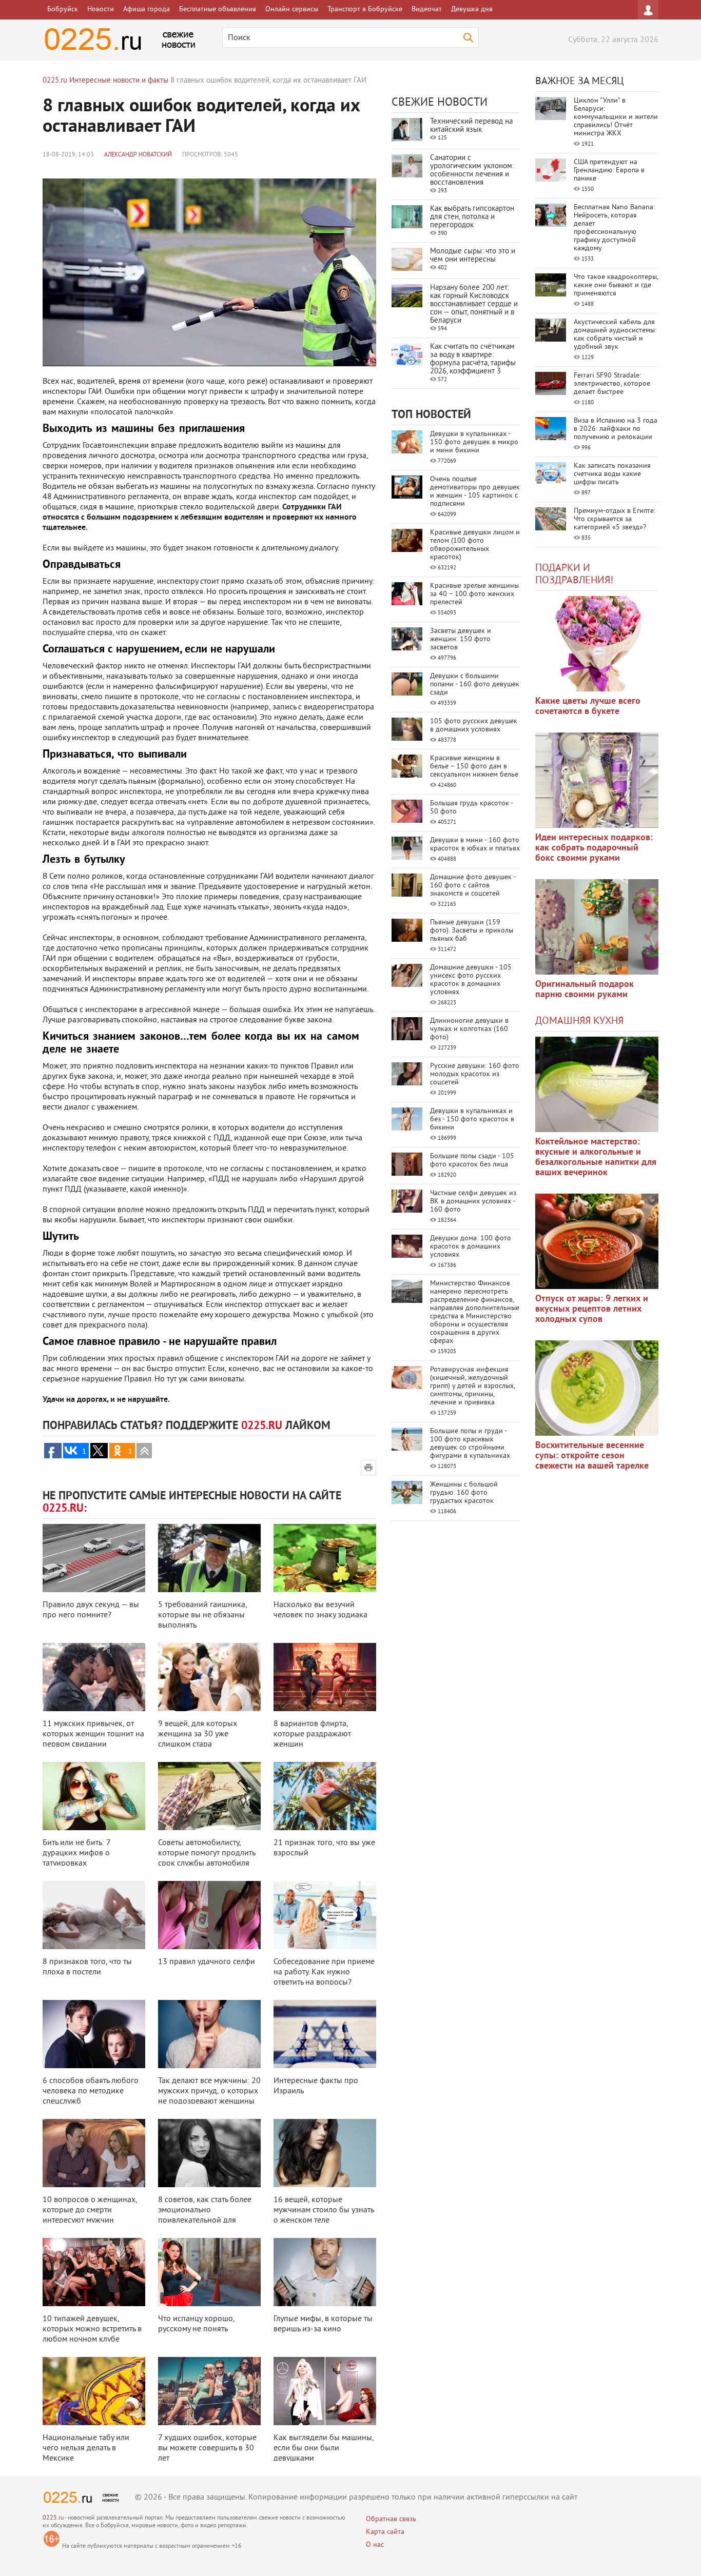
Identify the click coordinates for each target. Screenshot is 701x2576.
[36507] (597, 1388)
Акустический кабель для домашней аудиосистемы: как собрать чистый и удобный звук (615, 335)
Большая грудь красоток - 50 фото (471, 808)
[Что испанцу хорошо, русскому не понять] (209, 2272)
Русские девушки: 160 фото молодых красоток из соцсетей (475, 1074)
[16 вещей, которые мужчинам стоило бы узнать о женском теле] (325, 2153)
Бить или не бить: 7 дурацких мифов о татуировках (76, 1853)
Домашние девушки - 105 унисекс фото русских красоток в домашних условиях (471, 980)
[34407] (597, 927)
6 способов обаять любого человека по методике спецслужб (91, 2091)
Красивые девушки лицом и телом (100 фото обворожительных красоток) (475, 545)
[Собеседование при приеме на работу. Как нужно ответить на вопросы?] (325, 1915)
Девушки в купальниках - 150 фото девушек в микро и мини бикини (474, 442)
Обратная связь (391, 2519)
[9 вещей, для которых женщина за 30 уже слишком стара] (209, 1677)
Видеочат (427, 9)
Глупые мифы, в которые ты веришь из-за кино (323, 2324)
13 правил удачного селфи (207, 1962)
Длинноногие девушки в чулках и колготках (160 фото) (469, 1029)
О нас (375, 2545)
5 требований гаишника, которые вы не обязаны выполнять (202, 1615)
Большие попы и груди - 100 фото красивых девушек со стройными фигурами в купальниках (470, 1444)
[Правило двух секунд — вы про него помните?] (94, 1558)
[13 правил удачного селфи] (209, 1915)
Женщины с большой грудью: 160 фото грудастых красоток (464, 1493)
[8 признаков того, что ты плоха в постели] (94, 1915)
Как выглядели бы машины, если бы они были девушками (324, 2448)
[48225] (597, 780)
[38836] (597, 1084)
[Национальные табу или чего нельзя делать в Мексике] (94, 2391)
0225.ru (53, 2518)
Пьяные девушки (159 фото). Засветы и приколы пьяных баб (472, 931)
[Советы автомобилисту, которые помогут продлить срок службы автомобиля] (209, 1796)
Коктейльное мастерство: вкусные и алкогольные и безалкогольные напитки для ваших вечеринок (596, 1157)
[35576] (597, 644)
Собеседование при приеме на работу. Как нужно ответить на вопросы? (324, 1972)
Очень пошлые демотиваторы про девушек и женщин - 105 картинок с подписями (475, 492)
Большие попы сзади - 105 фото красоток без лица (472, 1161)
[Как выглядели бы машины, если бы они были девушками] (325, 2391)
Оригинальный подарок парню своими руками (585, 990)
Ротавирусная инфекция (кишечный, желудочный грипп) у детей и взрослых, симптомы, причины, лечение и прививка (472, 1386)
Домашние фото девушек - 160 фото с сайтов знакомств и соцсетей (473, 886)
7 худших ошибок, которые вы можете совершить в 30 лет (207, 2448)
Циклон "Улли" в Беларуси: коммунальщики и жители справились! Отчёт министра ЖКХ (616, 117)
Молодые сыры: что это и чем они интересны (473, 256)
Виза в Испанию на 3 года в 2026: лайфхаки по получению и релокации (616, 429)
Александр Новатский (138, 155)
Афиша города (147, 9)
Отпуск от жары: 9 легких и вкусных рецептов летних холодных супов (592, 1309)
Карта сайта (385, 2532)
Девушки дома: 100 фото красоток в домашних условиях (471, 1247)
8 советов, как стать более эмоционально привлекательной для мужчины (205, 2215)
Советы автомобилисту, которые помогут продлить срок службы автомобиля (207, 1853)
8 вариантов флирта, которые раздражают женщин (312, 1734)
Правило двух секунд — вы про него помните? (91, 1610)
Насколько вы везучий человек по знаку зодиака (320, 1610)
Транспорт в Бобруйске (365, 9)
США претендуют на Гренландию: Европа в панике (609, 171)
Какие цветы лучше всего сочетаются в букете (588, 707)
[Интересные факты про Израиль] (325, 2034)
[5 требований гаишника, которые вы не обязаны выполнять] (209, 1558)
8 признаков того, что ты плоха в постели (87, 1967)
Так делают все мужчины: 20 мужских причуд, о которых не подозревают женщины (209, 2091)
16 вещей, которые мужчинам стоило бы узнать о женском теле (324, 2210)
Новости (101, 9)
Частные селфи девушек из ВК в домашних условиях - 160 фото (473, 1202)
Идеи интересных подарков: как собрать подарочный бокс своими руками (594, 848)
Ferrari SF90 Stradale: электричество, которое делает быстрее (612, 384)
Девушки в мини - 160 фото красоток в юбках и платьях (475, 845)
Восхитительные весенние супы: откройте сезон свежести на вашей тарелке (592, 1456)
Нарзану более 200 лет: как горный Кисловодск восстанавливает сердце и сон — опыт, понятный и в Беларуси (474, 304)
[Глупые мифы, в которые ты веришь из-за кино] (325, 2272)
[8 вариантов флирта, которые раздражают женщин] (325, 1677)
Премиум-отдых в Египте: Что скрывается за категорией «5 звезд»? (615, 519)
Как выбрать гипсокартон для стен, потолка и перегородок (472, 217)
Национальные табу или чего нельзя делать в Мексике (86, 2448)
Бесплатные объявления (218, 9)
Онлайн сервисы (292, 9)
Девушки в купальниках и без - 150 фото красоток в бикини (472, 1119)
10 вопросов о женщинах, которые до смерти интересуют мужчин (90, 2210)
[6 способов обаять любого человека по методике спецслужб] (94, 2034)
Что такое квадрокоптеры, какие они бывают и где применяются (616, 285)
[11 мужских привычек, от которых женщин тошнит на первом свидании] (94, 1677)
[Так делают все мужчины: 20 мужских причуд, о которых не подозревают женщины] (209, 2034)
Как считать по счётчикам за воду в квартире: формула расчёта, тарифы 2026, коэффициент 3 (473, 359)
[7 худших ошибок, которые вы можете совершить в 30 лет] (209, 2391)
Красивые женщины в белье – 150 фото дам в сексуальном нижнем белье (474, 767)
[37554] (597, 1241)
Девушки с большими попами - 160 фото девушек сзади (475, 685)
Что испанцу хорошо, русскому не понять (196, 2324)
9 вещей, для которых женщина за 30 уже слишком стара (198, 1734)
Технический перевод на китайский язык (471, 126)
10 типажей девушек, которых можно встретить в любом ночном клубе (92, 2329)
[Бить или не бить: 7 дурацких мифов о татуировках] (94, 1796)
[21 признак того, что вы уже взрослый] (325, 1796)
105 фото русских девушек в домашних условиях (474, 726)
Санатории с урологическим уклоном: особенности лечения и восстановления (472, 171)
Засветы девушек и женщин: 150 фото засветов (461, 639)
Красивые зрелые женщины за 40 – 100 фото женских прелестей (474, 594)
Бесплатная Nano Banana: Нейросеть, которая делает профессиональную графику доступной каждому (614, 228)
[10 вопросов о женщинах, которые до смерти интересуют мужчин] (94, 2153)
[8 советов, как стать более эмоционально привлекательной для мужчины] (209, 2153)
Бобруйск (63, 9)
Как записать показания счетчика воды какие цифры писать (612, 474)
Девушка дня (472, 9)
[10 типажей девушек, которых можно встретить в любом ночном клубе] (94, 2272)
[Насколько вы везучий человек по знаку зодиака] (325, 1558)
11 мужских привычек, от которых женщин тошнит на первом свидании (93, 1734)
